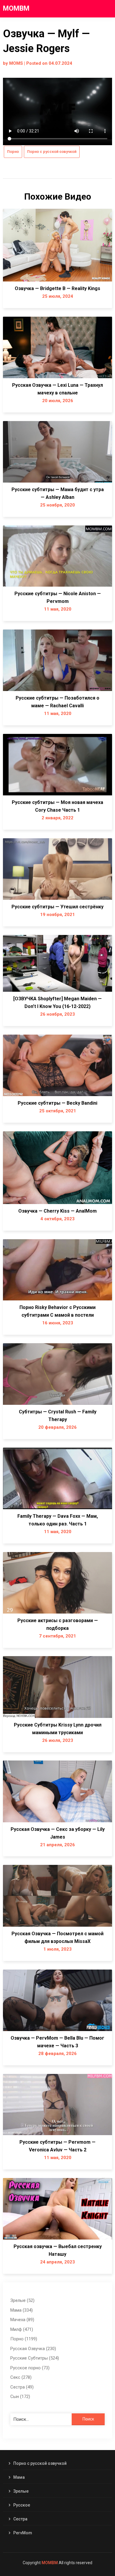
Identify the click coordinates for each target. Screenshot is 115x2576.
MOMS (16, 63)
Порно (13, 152)
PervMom (23, 2533)
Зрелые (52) (22, 2300)
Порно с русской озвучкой (52, 152)
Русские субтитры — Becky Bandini (57, 1103)
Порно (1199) (24, 2339)
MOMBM (16, 8)
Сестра (20, 2519)
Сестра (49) (22, 2387)
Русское (22, 2505)
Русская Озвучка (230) (33, 2349)
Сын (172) (20, 2397)
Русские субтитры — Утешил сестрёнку (57, 907)
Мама (19, 2477)
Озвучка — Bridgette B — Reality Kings (57, 288)
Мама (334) (22, 2310)
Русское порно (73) (30, 2368)
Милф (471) (22, 2329)
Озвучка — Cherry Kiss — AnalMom (57, 1211)
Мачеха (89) (22, 2320)
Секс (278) (21, 2377)
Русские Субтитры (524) (35, 2358)
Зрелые (21, 2491)
